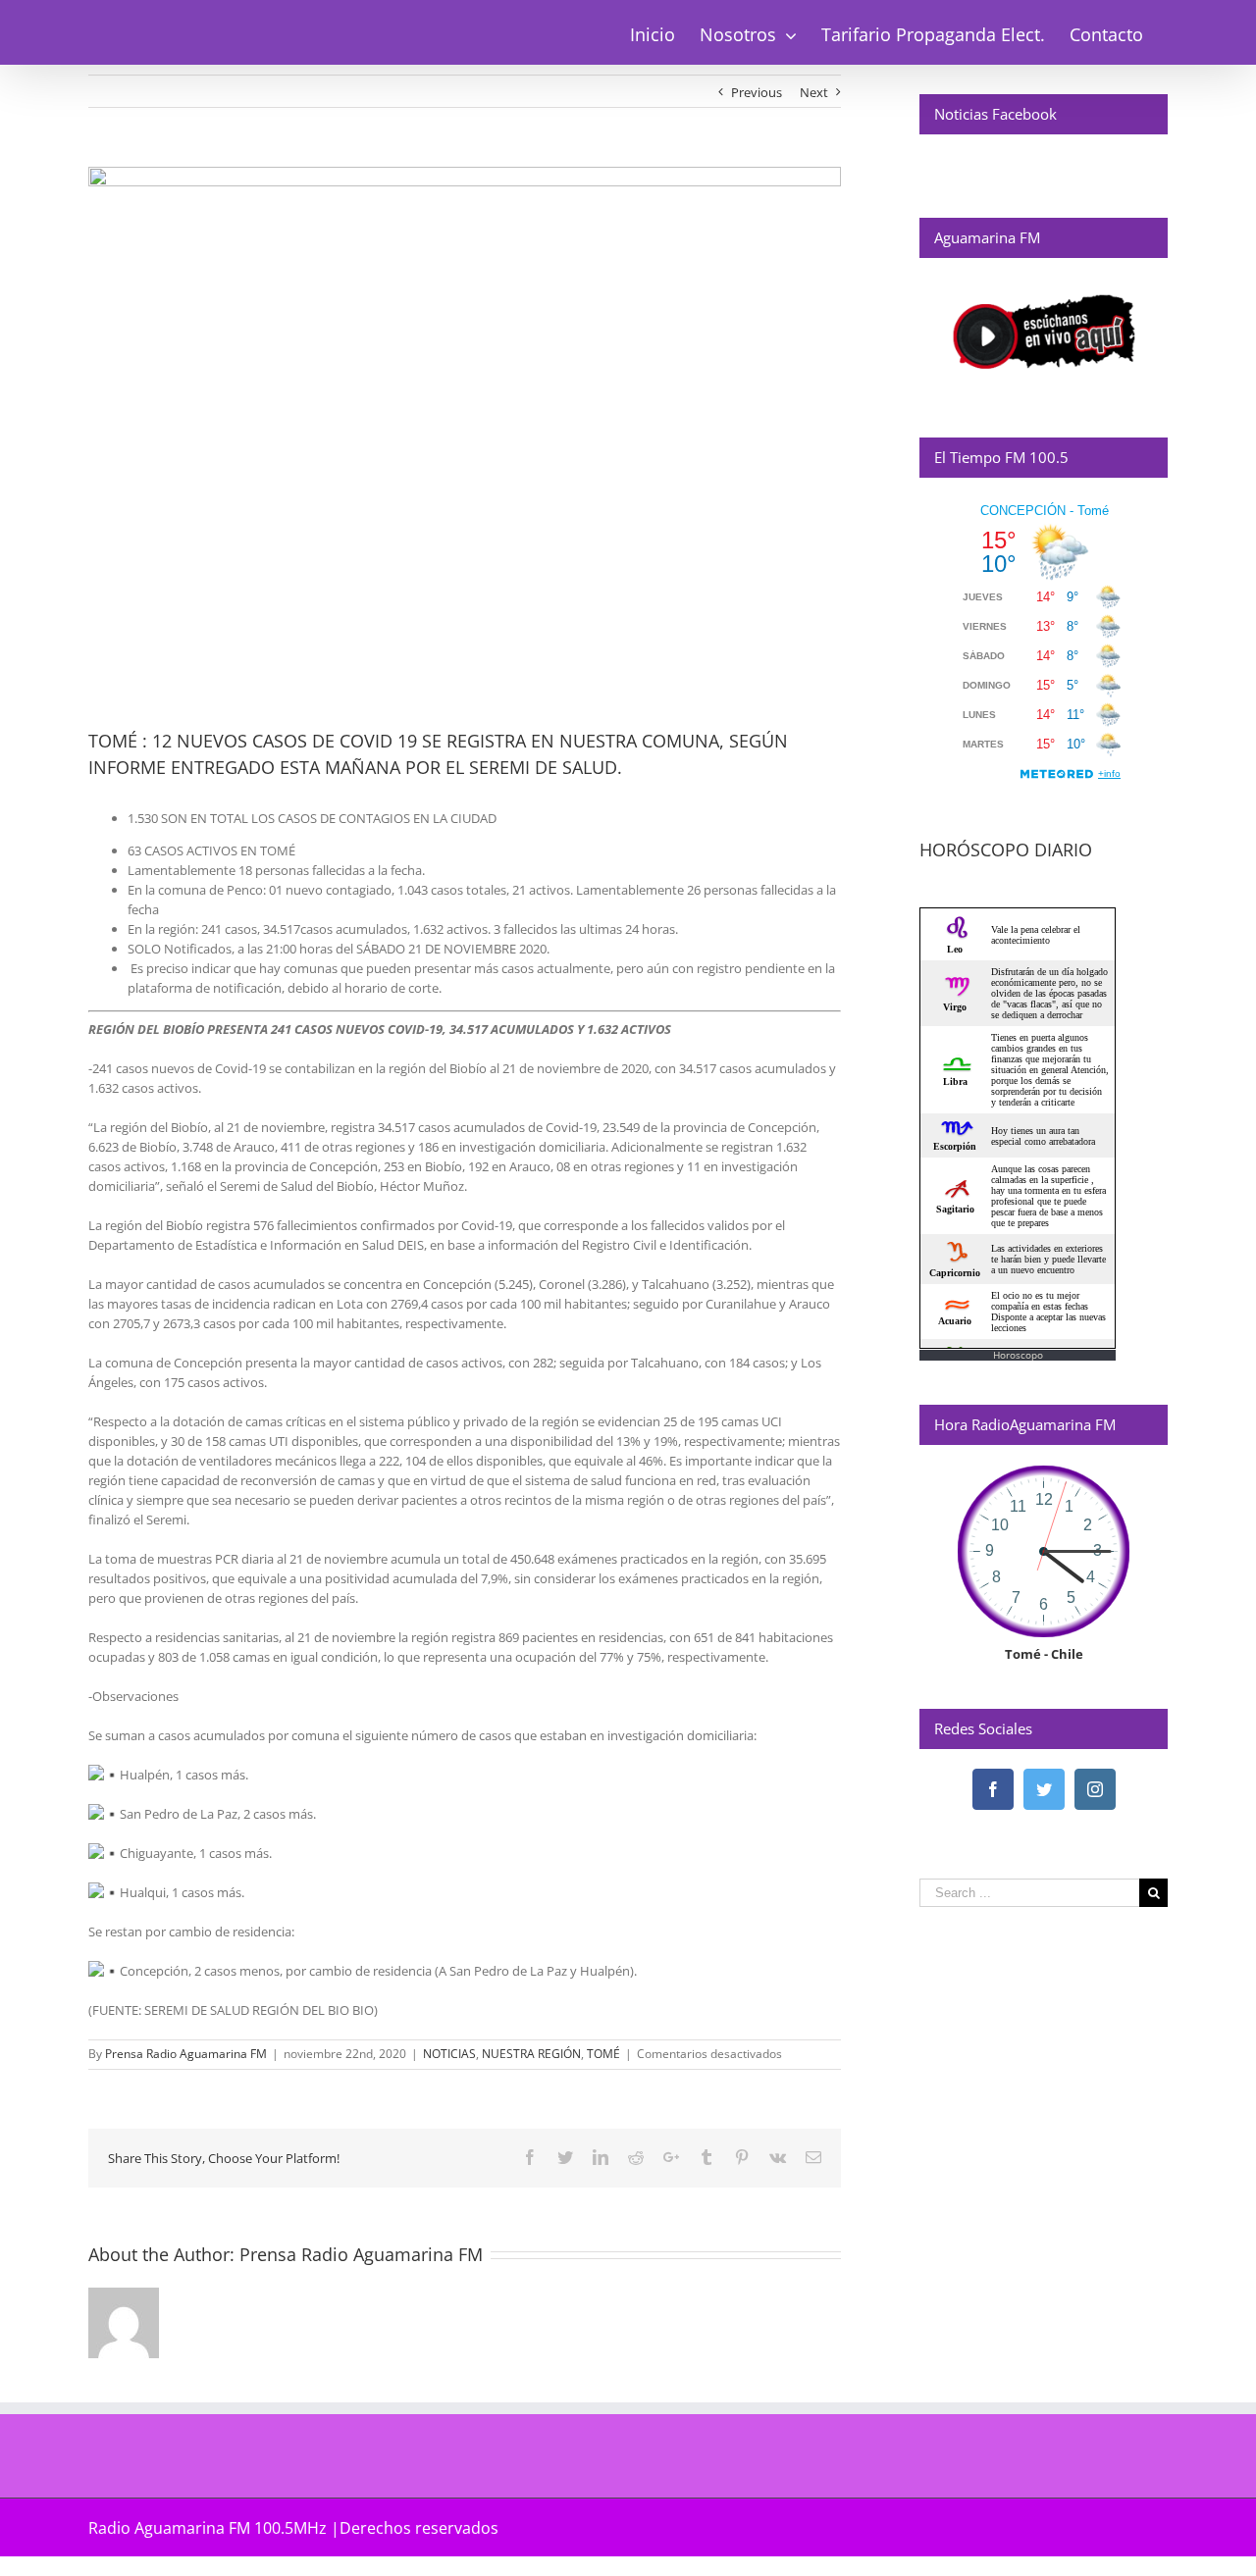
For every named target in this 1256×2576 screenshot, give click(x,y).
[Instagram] (1095, 1789)
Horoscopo (1018, 1355)
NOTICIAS (449, 2054)
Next (814, 92)
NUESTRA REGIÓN (531, 2054)
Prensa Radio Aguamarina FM (186, 2054)
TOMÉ (603, 2054)
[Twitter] (1044, 1789)
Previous (757, 92)
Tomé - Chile (1044, 1654)
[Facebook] (993, 1789)
